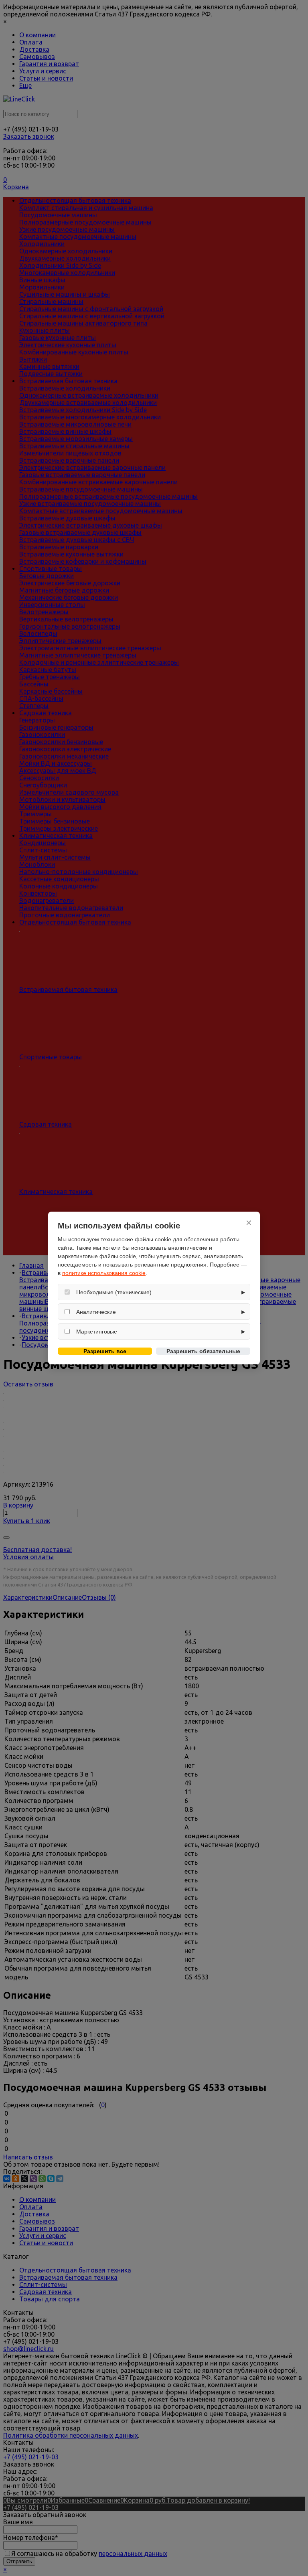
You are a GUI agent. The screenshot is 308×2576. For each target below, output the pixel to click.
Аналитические (96, 1312)
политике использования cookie (104, 1273)
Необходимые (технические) (114, 1292)
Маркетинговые (97, 1332)
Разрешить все (105, 1351)
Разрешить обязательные (203, 1351)
